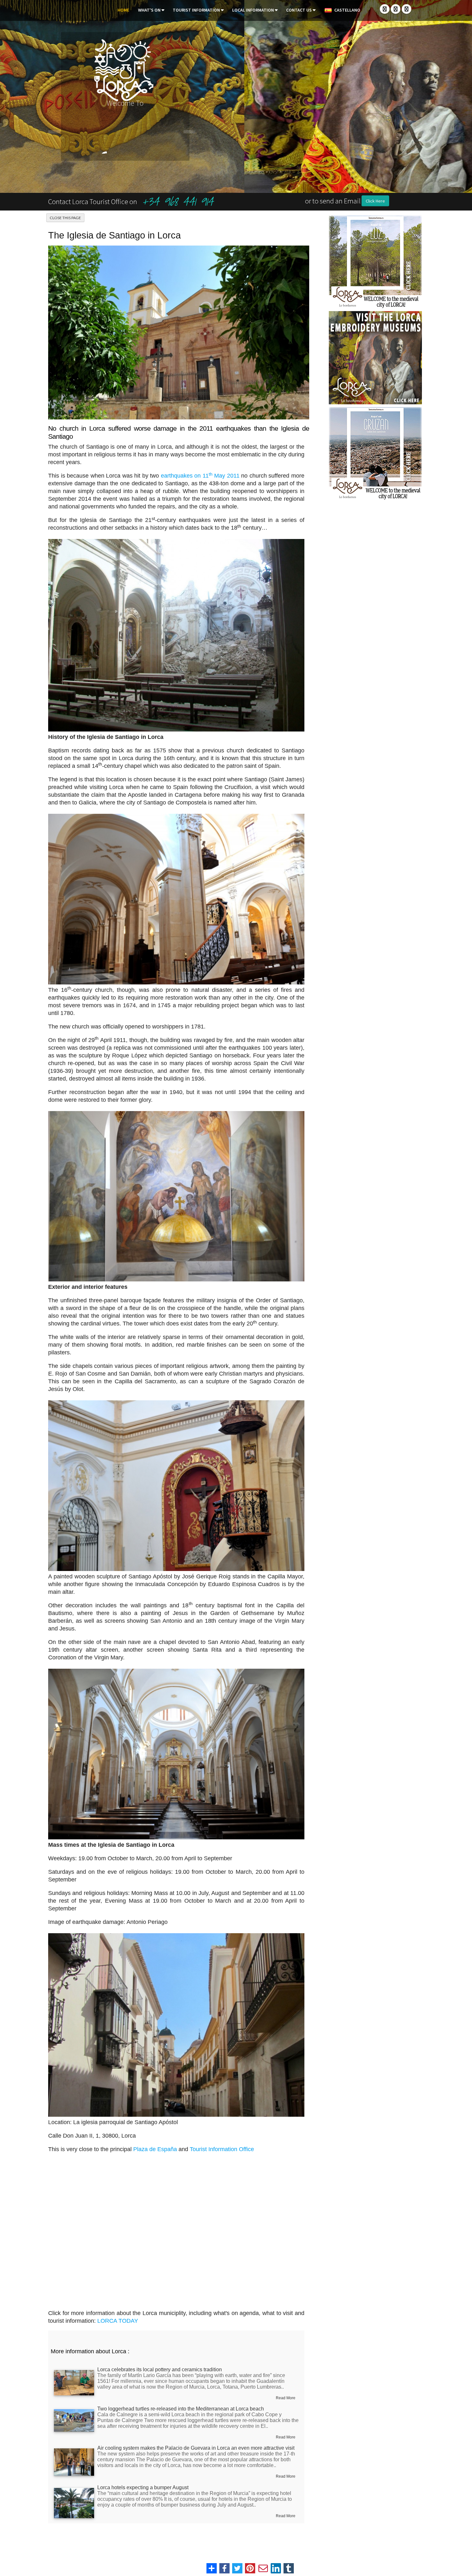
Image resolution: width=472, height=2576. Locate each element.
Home (123, 10)
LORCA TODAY (118, 2321)
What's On (149, 10)
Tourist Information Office (222, 2149)
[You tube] (406, 9)
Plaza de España (155, 2149)
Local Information (253, 10)
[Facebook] (385, 9)
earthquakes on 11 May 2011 (201, 476)
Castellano (346, 10)
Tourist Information (196, 10)
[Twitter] (396, 9)
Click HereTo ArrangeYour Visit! (376, 161)
